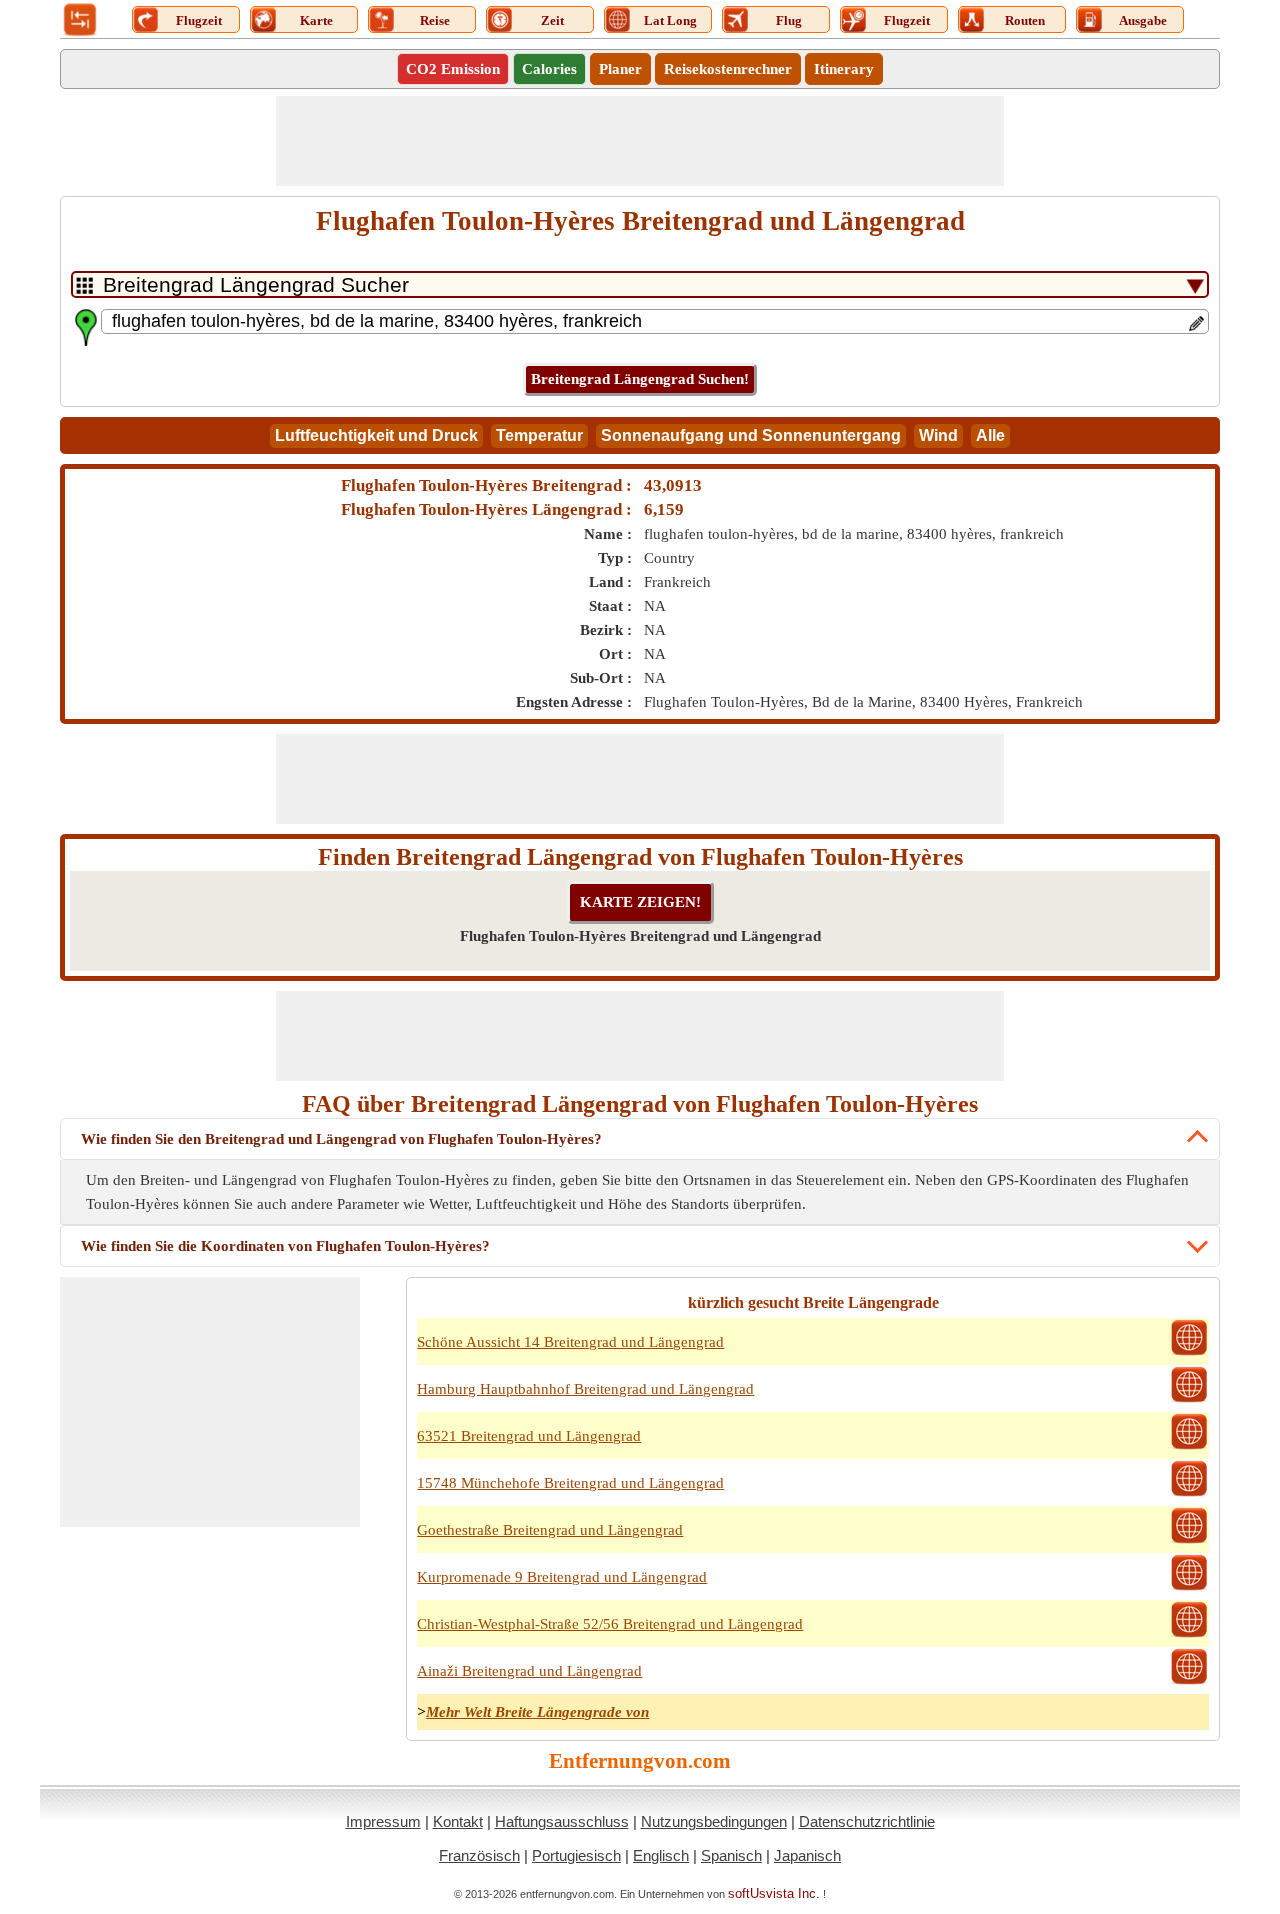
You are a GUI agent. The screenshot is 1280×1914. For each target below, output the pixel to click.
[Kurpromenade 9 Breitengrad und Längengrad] (1189, 1588)
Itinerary (844, 69)
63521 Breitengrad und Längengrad (529, 1436)
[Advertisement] (640, 141)
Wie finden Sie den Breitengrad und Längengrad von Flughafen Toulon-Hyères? (341, 1139)
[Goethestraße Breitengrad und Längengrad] (1189, 1541)
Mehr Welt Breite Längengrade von (537, 1712)
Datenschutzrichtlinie (867, 1821)
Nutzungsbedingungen (714, 1821)
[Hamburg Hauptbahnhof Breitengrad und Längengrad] (1189, 1400)
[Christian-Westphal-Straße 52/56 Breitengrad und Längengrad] (1189, 1635)
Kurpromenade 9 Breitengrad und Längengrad (562, 1577)
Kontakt (458, 1821)
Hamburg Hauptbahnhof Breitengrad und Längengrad (585, 1389)
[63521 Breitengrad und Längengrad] (1189, 1447)
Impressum (383, 1821)
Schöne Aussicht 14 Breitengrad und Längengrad (570, 1342)
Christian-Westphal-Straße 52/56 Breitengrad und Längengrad (610, 1624)
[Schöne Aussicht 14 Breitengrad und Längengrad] (1189, 1353)
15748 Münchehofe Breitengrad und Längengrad (570, 1483)
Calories (549, 69)
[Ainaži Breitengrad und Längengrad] (1189, 1682)
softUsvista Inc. (774, 1893)
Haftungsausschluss (562, 1821)
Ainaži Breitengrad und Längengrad (529, 1671)
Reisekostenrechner (728, 69)
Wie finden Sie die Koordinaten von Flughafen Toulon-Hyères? (285, 1246)
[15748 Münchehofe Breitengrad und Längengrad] (1189, 1494)
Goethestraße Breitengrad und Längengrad (550, 1530)
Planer (620, 69)
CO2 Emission (453, 69)
